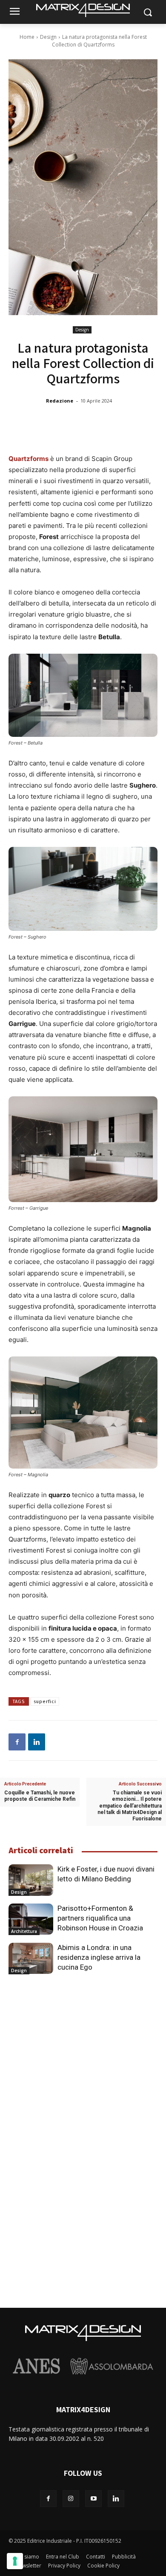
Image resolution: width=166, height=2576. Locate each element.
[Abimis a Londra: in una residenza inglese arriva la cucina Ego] (31, 1959)
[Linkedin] (37, 1742)
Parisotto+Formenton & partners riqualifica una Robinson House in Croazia (100, 1918)
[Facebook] (17, 1742)
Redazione (60, 401)
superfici (45, 1702)
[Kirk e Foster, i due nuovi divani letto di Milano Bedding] (31, 1880)
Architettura (24, 1931)
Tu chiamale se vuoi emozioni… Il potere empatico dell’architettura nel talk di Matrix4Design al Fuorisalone (130, 1806)
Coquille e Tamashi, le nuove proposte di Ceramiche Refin (40, 1796)
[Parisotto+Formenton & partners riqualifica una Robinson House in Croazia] (31, 1919)
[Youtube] (93, 2499)
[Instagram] (71, 2499)
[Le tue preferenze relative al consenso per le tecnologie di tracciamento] (15, 2561)
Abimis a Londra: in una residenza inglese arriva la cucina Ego (99, 1957)
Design (48, 37)
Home (27, 37)
